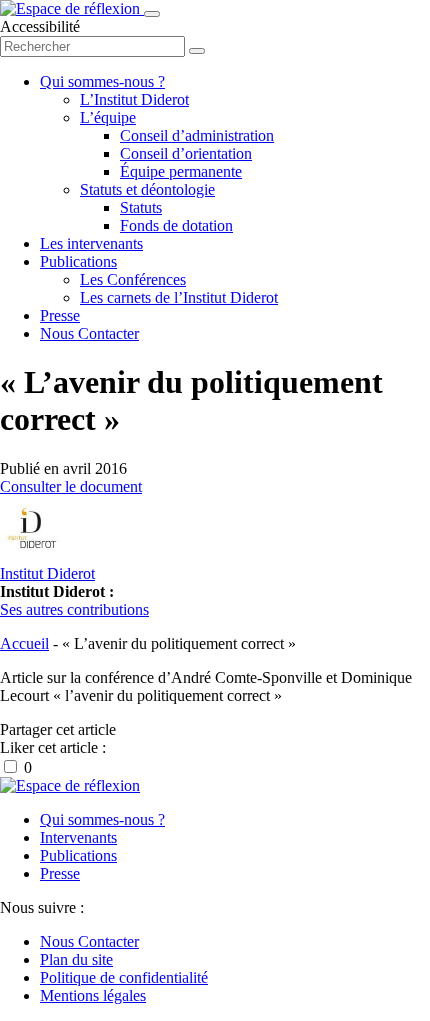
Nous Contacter (89, 333)
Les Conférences (133, 279)
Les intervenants (91, 243)
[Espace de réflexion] (72, 8)
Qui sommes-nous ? (102, 81)
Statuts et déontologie (147, 189)
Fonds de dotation (176, 225)
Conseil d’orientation (186, 153)
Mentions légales (93, 995)
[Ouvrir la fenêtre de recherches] (197, 51)
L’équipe (108, 117)
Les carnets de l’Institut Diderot (179, 297)
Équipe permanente (181, 171)
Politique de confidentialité (124, 977)
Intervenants (78, 837)
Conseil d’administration (197, 135)
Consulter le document (71, 486)
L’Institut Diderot (134, 99)
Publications (78, 261)
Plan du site (76, 959)
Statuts (141, 207)
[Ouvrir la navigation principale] (152, 14)
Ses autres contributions (74, 609)
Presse (60, 315)
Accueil (24, 643)
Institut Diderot (47, 573)
